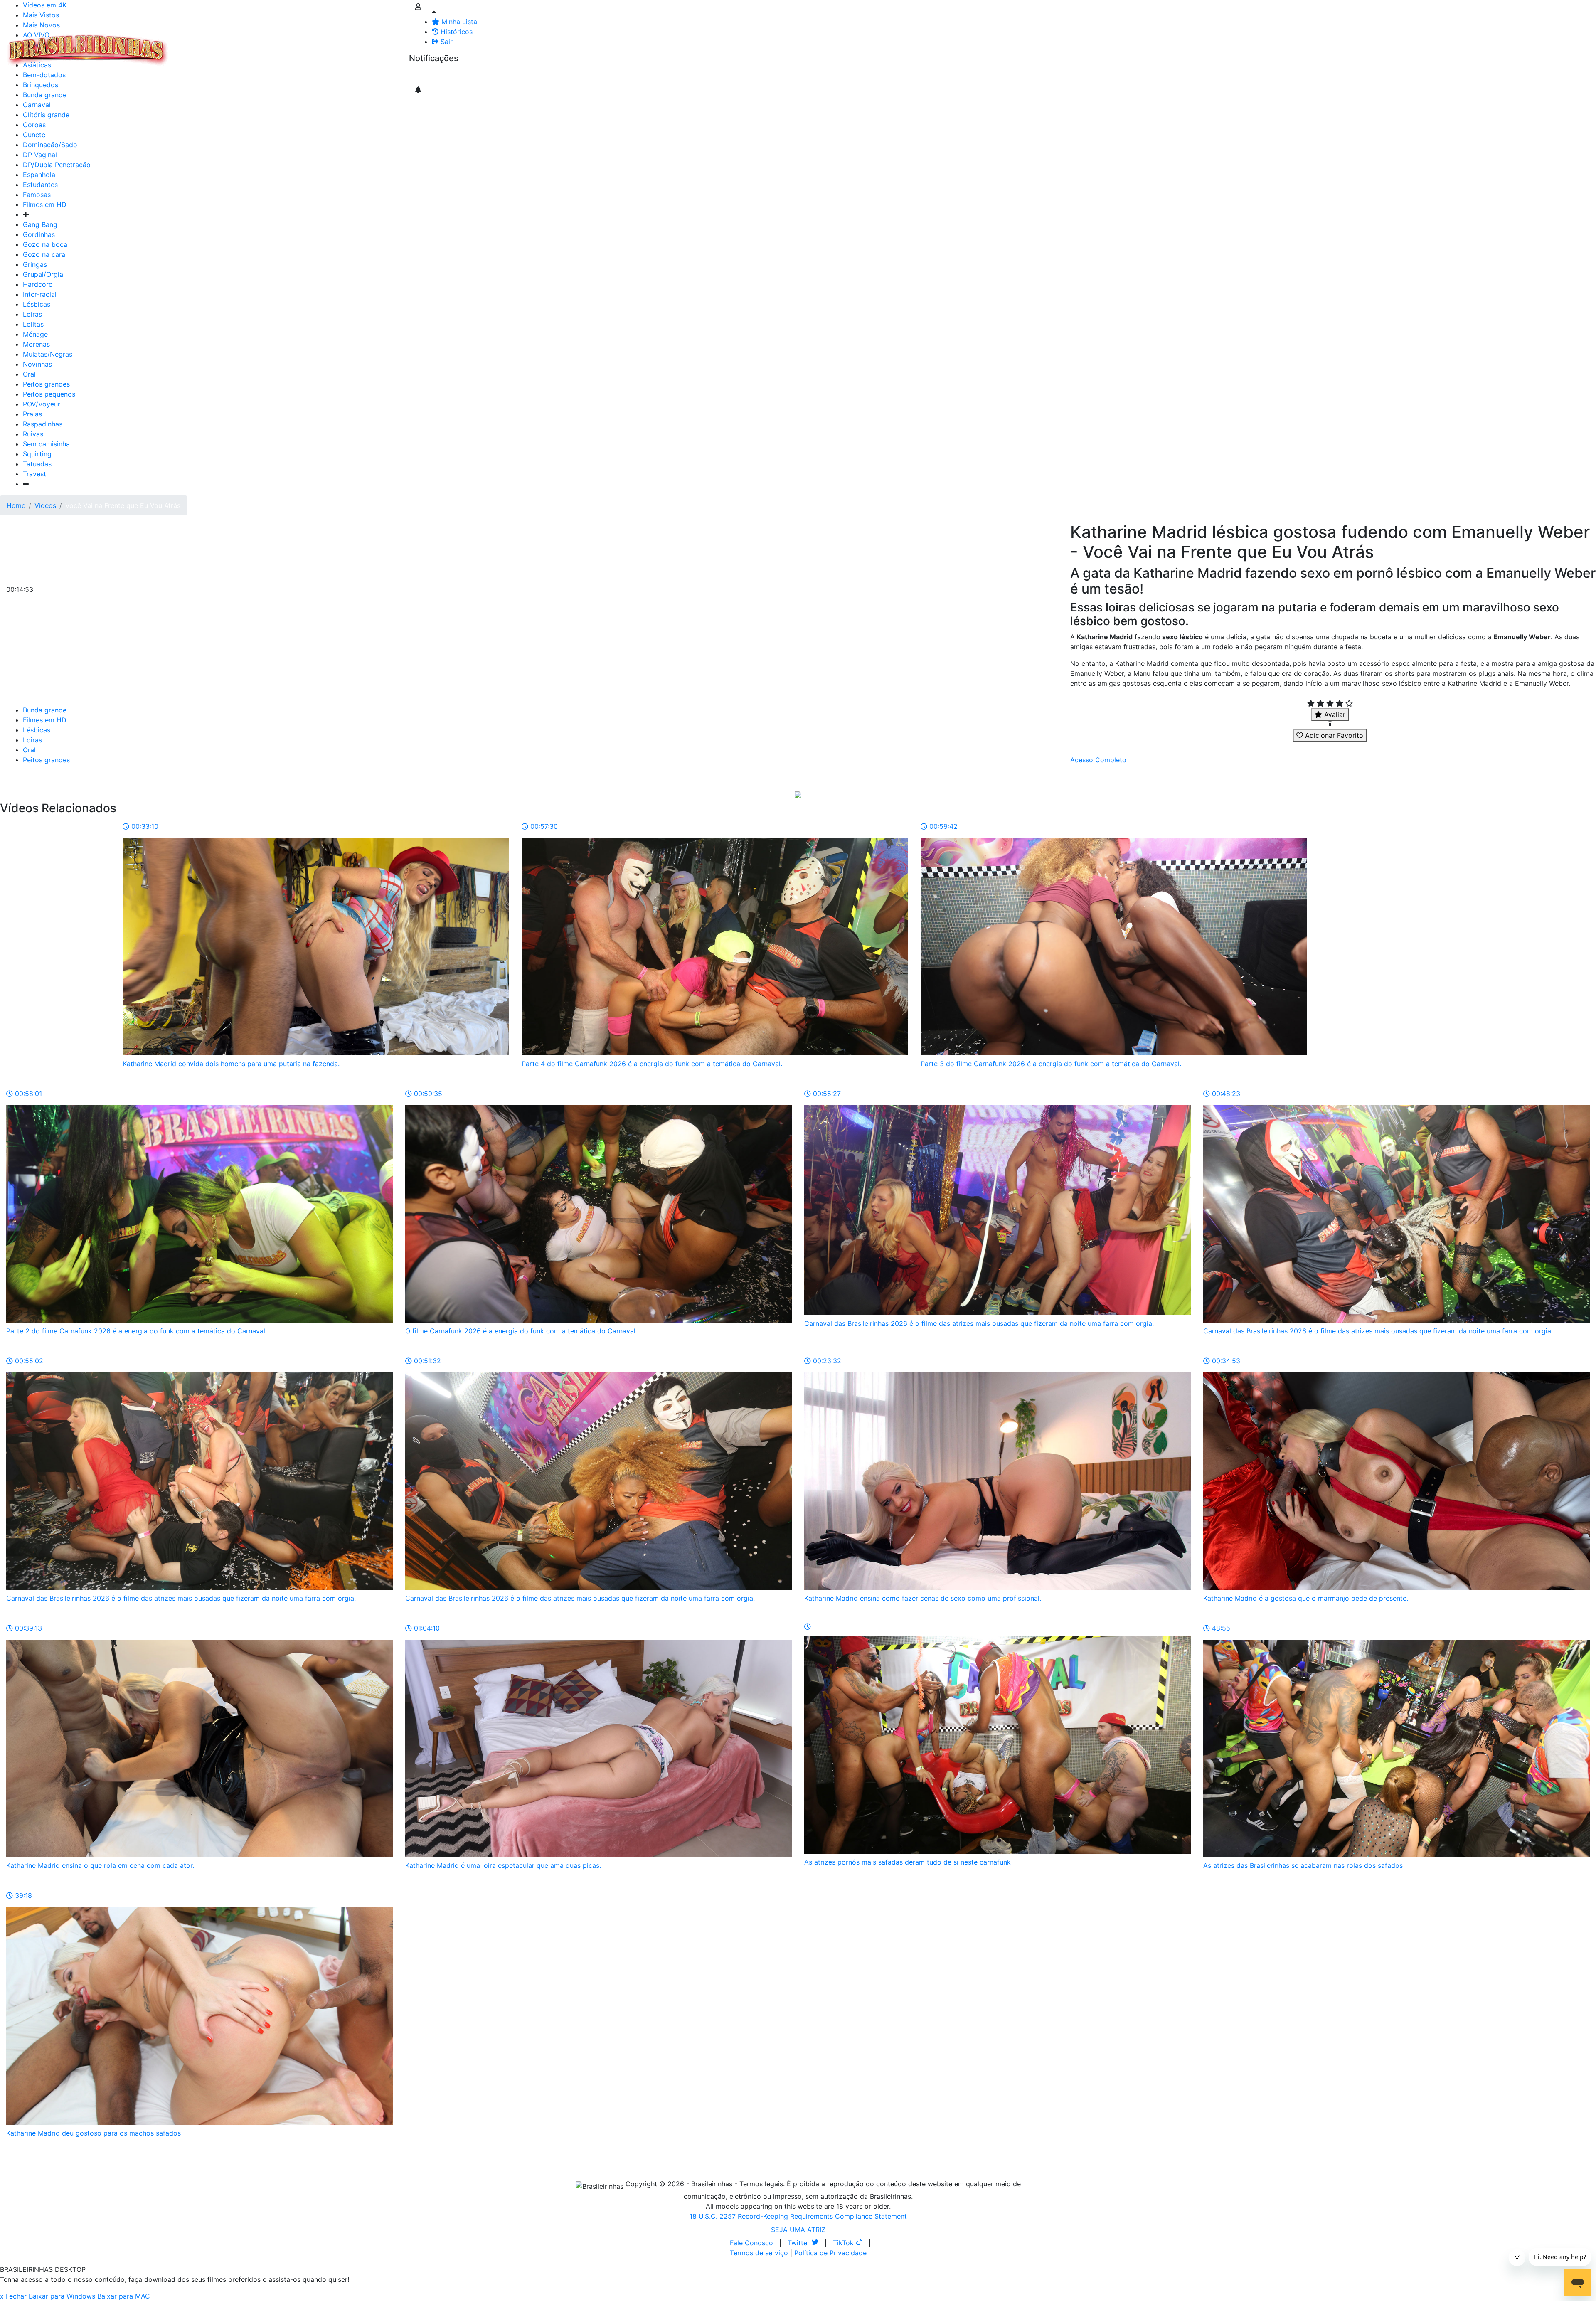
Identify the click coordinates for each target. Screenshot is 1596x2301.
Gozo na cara (44, 254)
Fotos (311, 45)
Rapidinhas (279, 45)
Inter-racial (40, 294)
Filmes (189, 45)
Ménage (35, 334)
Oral (29, 374)
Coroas (34, 125)
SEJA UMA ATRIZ (798, 2230)
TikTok (844, 2243)
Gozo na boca (45, 244)
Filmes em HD (45, 204)
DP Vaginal (40, 155)
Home (16, 505)
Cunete (34, 135)
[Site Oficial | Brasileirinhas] (88, 50)
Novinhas (37, 364)
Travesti (35, 474)
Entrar (402, 45)
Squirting (37, 454)
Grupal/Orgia (43, 274)
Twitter (800, 2243)
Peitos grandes (46, 384)
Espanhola (39, 175)
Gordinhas (39, 234)
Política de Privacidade (830, 2253)
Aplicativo (370, 45)
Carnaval (37, 105)
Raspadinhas (43, 424)
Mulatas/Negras (48, 354)
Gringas (35, 264)
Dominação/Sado (50, 145)
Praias (32, 414)
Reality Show (337, 50)
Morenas (36, 344)
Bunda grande (45, 710)
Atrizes (216, 45)
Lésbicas (37, 304)
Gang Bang (40, 224)
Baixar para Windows (62, 2296)
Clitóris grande (46, 115)
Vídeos (244, 45)
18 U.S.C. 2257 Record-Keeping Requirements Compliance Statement (798, 2216)
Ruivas (33, 434)
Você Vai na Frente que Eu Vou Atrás (123, 505)
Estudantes (40, 185)
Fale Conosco (751, 2243)
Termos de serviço (759, 2253)
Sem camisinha (46, 444)
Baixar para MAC (124, 2296)
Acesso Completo (1098, 760)
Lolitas (33, 324)
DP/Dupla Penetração (57, 165)
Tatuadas (37, 464)
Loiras (32, 314)
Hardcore (38, 284)
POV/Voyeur (42, 404)
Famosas (37, 195)
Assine (425, 75)
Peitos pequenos (49, 394)
